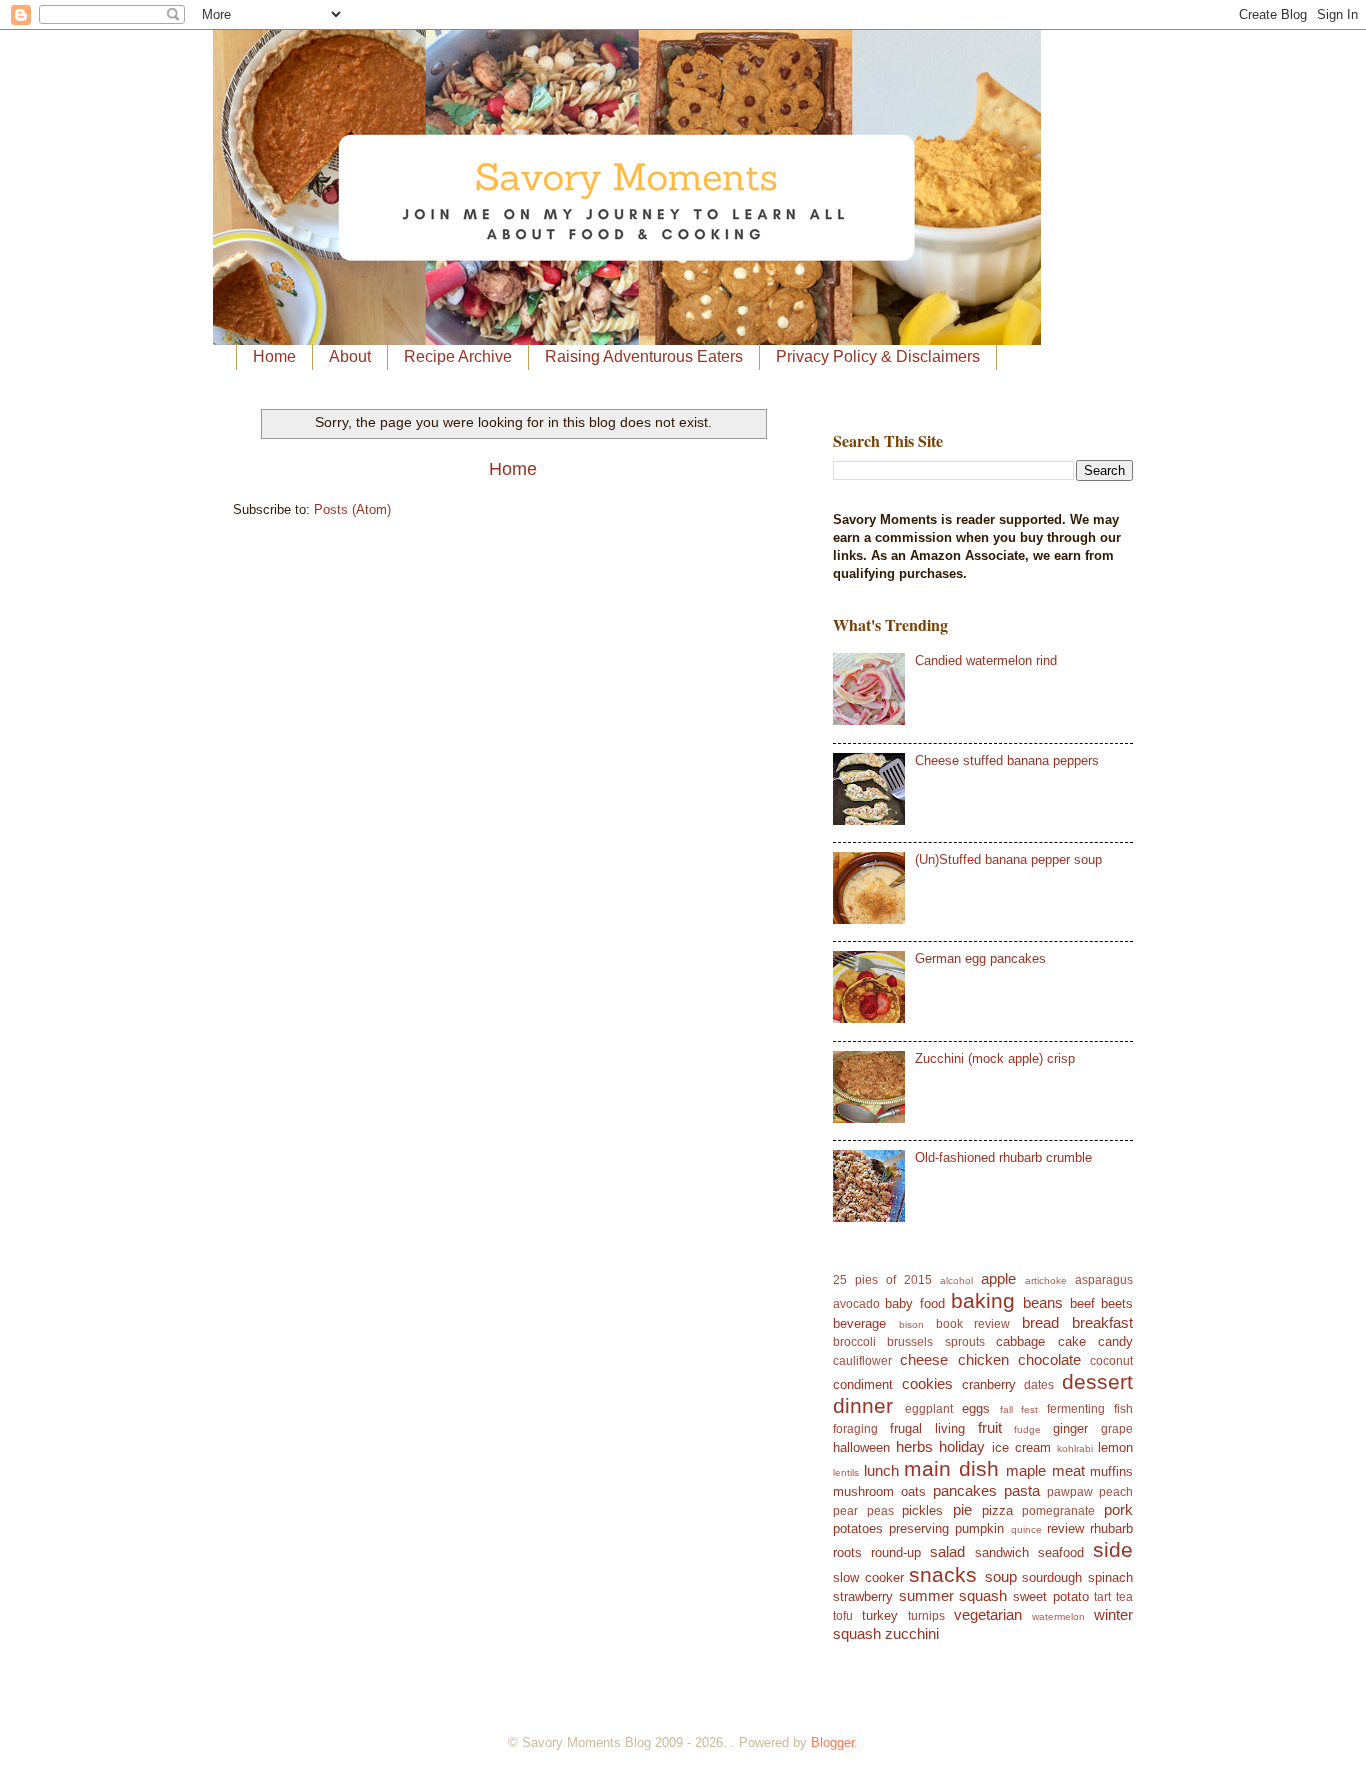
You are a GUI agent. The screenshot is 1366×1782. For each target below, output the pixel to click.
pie (962, 1509)
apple (998, 1278)
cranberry (989, 1384)
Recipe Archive (458, 356)
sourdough (1052, 1577)
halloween (861, 1447)
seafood (1061, 1552)
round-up (896, 1552)
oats (913, 1491)
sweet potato (1051, 1596)
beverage (859, 1323)
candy (1115, 1341)
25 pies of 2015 (882, 1280)
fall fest (1019, 1409)
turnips (926, 1616)
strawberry (863, 1596)
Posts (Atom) (352, 509)
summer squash (953, 1595)
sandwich (1002, 1552)
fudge (1027, 1429)
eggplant (929, 1409)
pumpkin (979, 1528)
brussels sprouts (935, 1342)
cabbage (1020, 1341)
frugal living (927, 1428)
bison (911, 1324)
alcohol (956, 1280)
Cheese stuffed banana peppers (1007, 760)
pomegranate (1058, 1511)
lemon (1115, 1447)
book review (973, 1324)
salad (947, 1551)
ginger (1070, 1428)
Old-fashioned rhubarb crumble (1003, 1157)
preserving (919, 1528)
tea (1124, 1597)
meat (1068, 1470)
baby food (914, 1303)
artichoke (1046, 1280)
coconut (1111, 1361)
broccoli (854, 1342)
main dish (951, 1468)
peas (880, 1511)
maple (1026, 1470)
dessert (1097, 1381)
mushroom (863, 1491)
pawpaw (1070, 1492)
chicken (983, 1359)
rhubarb (1111, 1528)
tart (1102, 1597)
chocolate (1049, 1359)
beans (1043, 1302)
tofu (843, 1616)
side (1113, 1549)
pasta (1022, 1490)
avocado (856, 1304)
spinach (1110, 1577)
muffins (1111, 1471)
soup (1001, 1576)
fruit (990, 1427)
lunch (881, 1470)
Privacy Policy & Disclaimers (878, 356)
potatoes (858, 1528)
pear (845, 1511)
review (1065, 1528)
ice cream (1021, 1447)
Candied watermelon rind (986, 660)
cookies (927, 1383)
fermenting (1076, 1409)
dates (1039, 1385)
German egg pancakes (980, 958)
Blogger (832, 1742)
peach (1116, 1492)
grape (1117, 1429)
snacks (943, 1574)
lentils (846, 1472)
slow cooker (868, 1577)
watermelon (1058, 1616)
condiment (863, 1384)
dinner (863, 1405)
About (350, 356)
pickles (922, 1510)
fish (1123, 1409)
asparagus (1104, 1280)
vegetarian (988, 1614)
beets (1117, 1303)
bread (1040, 1322)
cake (1072, 1341)
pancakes (965, 1490)
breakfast (1102, 1322)
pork (1118, 1509)
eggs (976, 1408)
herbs (914, 1446)
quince (1026, 1529)
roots (847, 1552)
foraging (855, 1429)
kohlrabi (1075, 1448)
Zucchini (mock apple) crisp (995, 1058)
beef (1082, 1303)
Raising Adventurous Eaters (644, 356)
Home (274, 356)
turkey (880, 1615)
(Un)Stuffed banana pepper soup (1008, 859)
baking (983, 1300)
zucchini (912, 1633)
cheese (924, 1359)
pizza (997, 1510)
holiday (962, 1446)
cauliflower (862, 1361)
